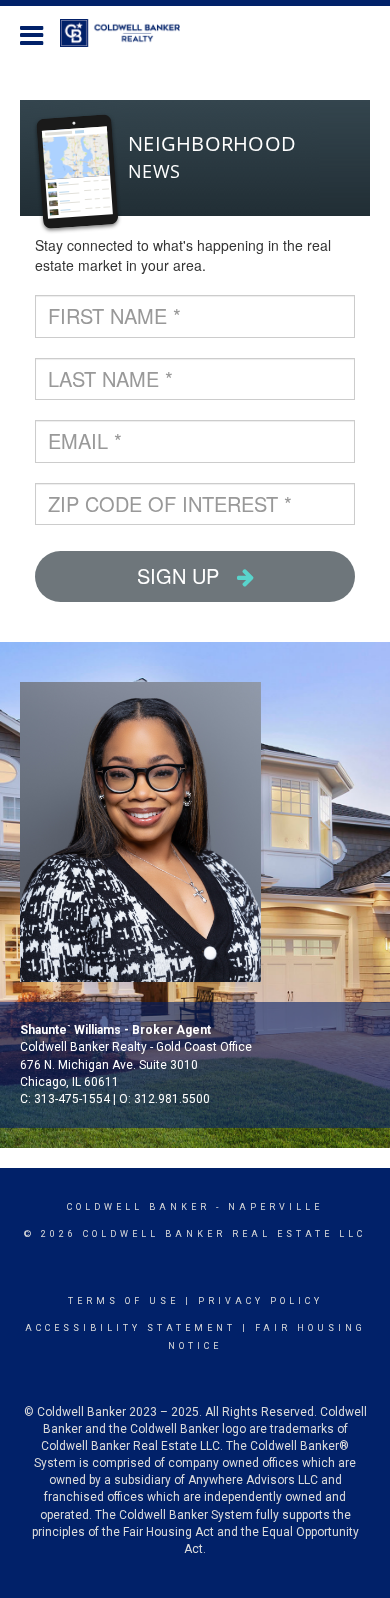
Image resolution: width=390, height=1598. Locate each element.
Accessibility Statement (130, 1328)
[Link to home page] (130, 33)
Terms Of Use (123, 1301)
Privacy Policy (260, 1301)
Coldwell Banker (138, 1207)
